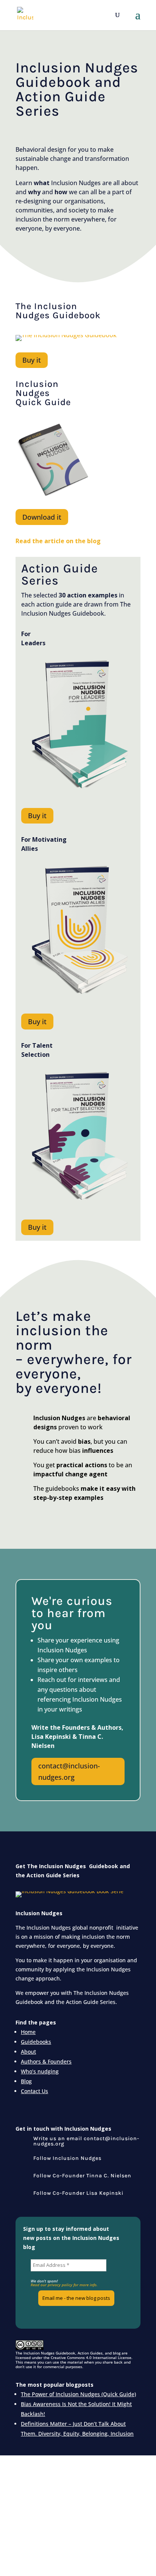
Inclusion (37, 384)
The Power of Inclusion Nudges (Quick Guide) (78, 2394)
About (28, 2052)
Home (28, 2032)
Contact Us (34, 2091)
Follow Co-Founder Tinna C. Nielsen (82, 2176)
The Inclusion (46, 306)
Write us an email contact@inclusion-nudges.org (86, 2141)
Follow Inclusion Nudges (67, 2158)
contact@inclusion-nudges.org (69, 1772)
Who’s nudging (40, 2071)
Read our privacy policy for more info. (64, 2285)
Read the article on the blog (58, 541)
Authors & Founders (46, 2061)
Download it (42, 517)
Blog (26, 2081)
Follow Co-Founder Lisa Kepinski (78, 2193)
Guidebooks (36, 2042)
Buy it (32, 360)
